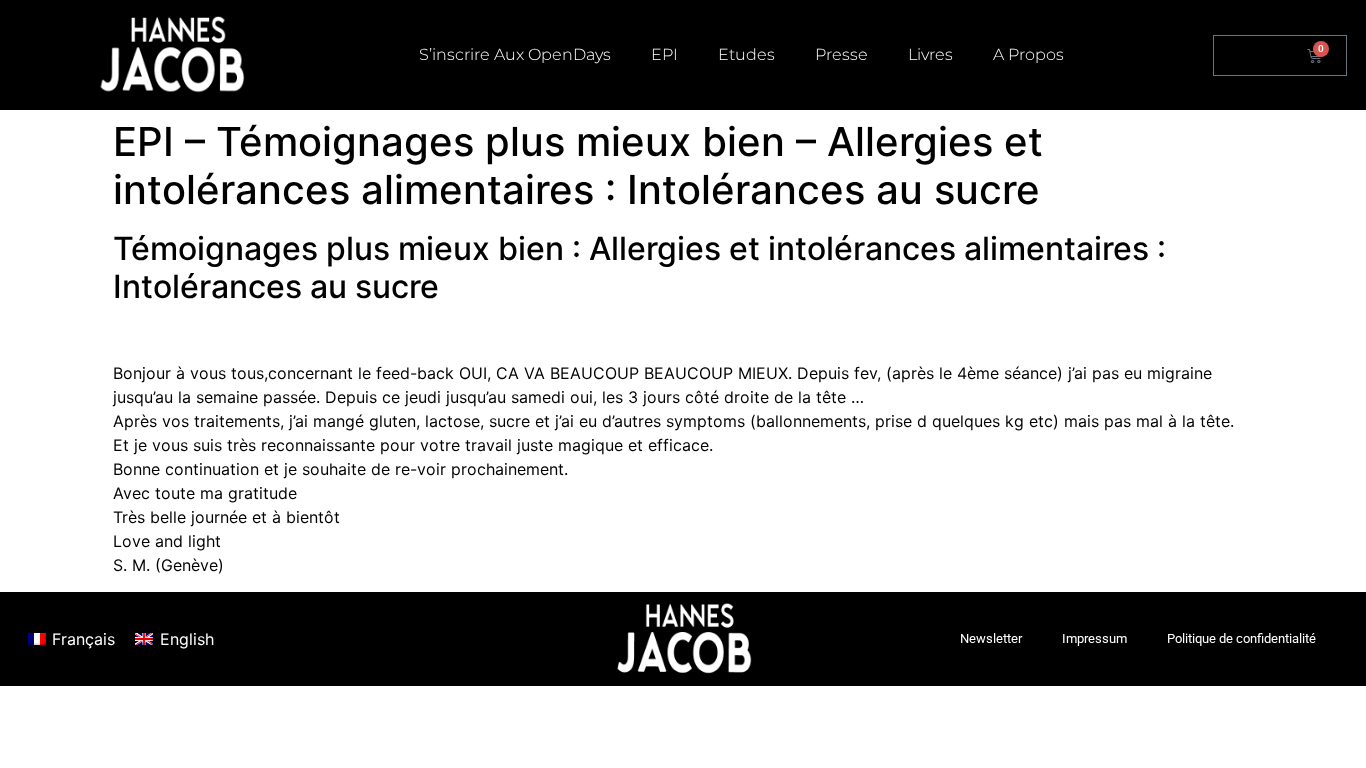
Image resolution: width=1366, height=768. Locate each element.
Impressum (1094, 638)
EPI (664, 54)
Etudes (746, 54)
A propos (1028, 54)
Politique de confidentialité (1241, 638)
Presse (841, 54)
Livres (930, 54)
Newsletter (991, 638)
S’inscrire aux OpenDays (515, 54)
